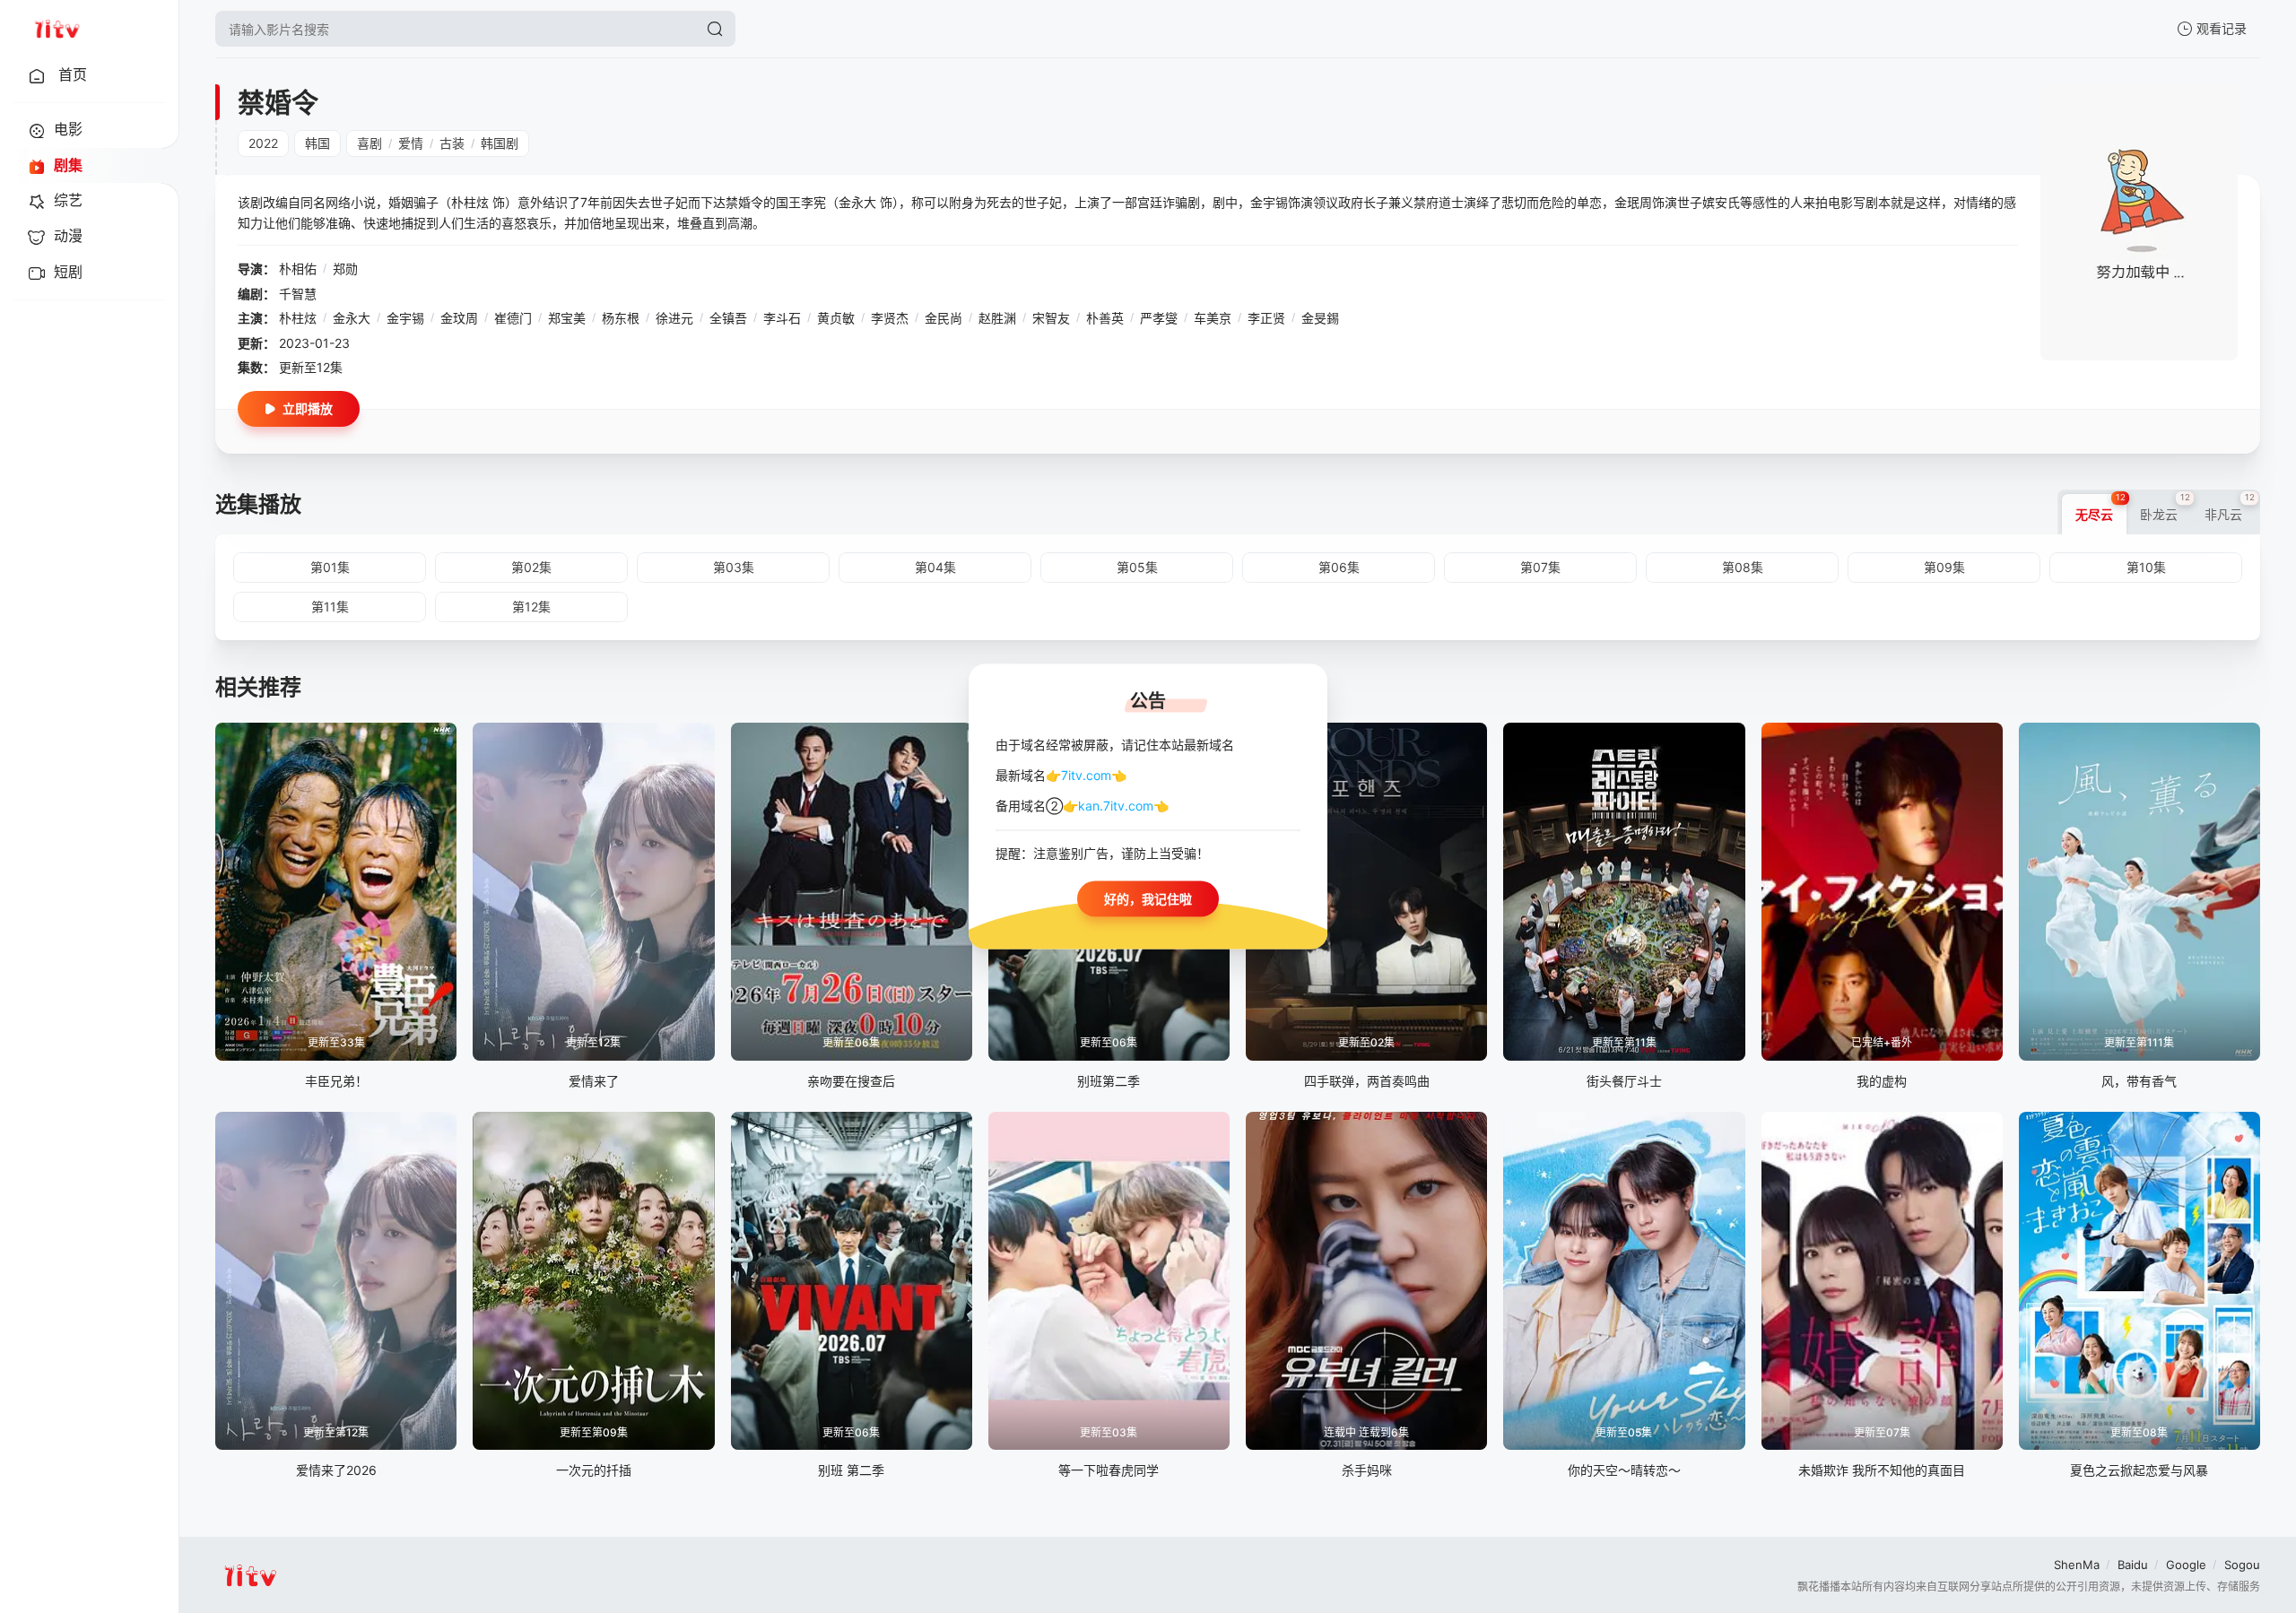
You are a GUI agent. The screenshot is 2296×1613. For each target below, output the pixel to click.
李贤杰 (890, 318)
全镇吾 (728, 318)
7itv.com (1086, 774)
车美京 (1213, 318)
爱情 (411, 143)
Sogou (2242, 1565)
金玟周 (459, 318)
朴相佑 (298, 269)
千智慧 (298, 294)
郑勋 (345, 269)
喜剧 (370, 143)
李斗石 (782, 318)
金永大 (352, 318)
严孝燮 (1159, 318)
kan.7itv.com (1116, 806)
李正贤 (1266, 318)
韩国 (317, 143)
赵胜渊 (997, 318)
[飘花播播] (57, 29)
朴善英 (1105, 318)
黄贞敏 (836, 318)
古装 (452, 143)
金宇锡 (405, 318)
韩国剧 (500, 143)
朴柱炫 (298, 318)
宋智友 (1051, 318)
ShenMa (2077, 1565)
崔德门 (513, 318)
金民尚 (944, 318)
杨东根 (621, 318)
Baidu (2133, 1565)
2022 (263, 143)
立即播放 (308, 408)
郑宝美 (567, 318)
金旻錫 (1320, 318)
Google (2186, 1565)
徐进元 (674, 318)
